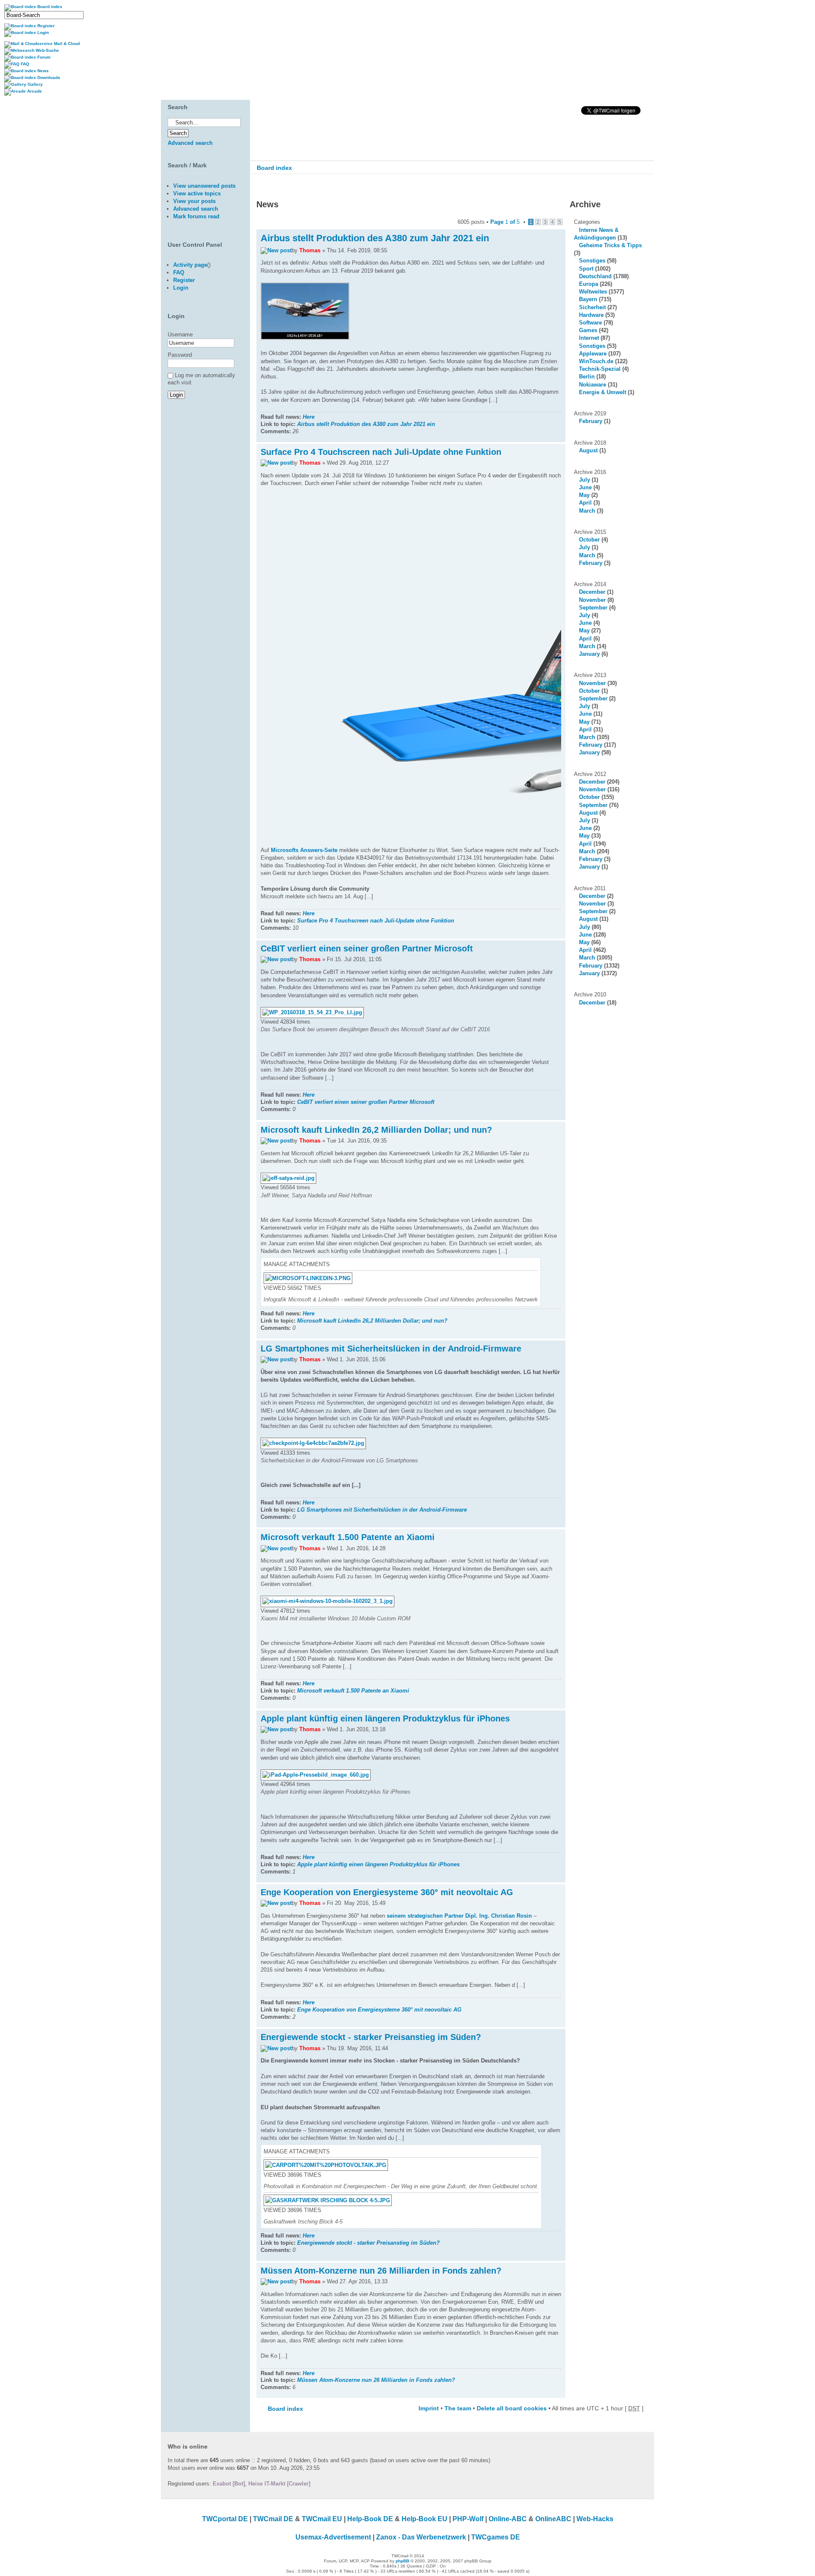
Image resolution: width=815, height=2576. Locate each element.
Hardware (591, 315)
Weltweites (593, 292)
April (585, 503)
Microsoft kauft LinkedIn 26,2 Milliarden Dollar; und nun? (376, 1130)
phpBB (402, 2561)
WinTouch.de (596, 361)
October (589, 540)
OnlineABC (553, 2519)
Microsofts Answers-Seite (304, 850)
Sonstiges (592, 261)
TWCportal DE (225, 2519)
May (584, 495)
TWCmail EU (322, 2519)
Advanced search (190, 143)
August (588, 450)
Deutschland (595, 276)
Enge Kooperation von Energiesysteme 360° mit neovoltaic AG (387, 1892)
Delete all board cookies (512, 2408)
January (589, 654)
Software (590, 323)
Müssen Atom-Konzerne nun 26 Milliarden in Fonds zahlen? (381, 2271)
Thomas (310, 250)
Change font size (642, 186)
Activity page (190, 265)
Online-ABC (508, 2519)
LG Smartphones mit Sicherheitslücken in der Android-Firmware (391, 1349)
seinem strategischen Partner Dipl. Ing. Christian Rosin (459, 1916)
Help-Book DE (370, 2519)
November (592, 600)
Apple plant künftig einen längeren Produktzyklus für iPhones (385, 1718)
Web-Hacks (595, 2519)
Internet (589, 338)
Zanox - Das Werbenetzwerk (421, 2537)
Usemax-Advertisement (333, 2537)
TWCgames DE (496, 2537)
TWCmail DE (273, 2519)
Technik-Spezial (600, 369)
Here (309, 417)
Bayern (588, 299)
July (585, 480)
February (591, 421)
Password (180, 355)
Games (588, 330)
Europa (589, 284)
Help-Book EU (424, 2519)
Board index (274, 168)
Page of (505, 222)
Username (180, 334)
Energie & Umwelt (603, 392)
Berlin (587, 377)
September (593, 608)
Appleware (593, 354)
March (587, 511)
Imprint (429, 2408)
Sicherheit (592, 307)
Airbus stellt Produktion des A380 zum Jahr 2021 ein (375, 238)
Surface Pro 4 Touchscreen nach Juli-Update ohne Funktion (381, 452)
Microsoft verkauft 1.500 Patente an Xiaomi (348, 1537)
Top (559, 438)
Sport (586, 269)
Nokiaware (593, 385)
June (585, 487)
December (592, 592)
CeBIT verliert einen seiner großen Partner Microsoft (367, 948)
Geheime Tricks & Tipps (610, 245)
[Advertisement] (203, 495)
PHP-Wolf (468, 2519)
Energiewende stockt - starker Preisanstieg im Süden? (371, 2037)
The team (458, 2408)
